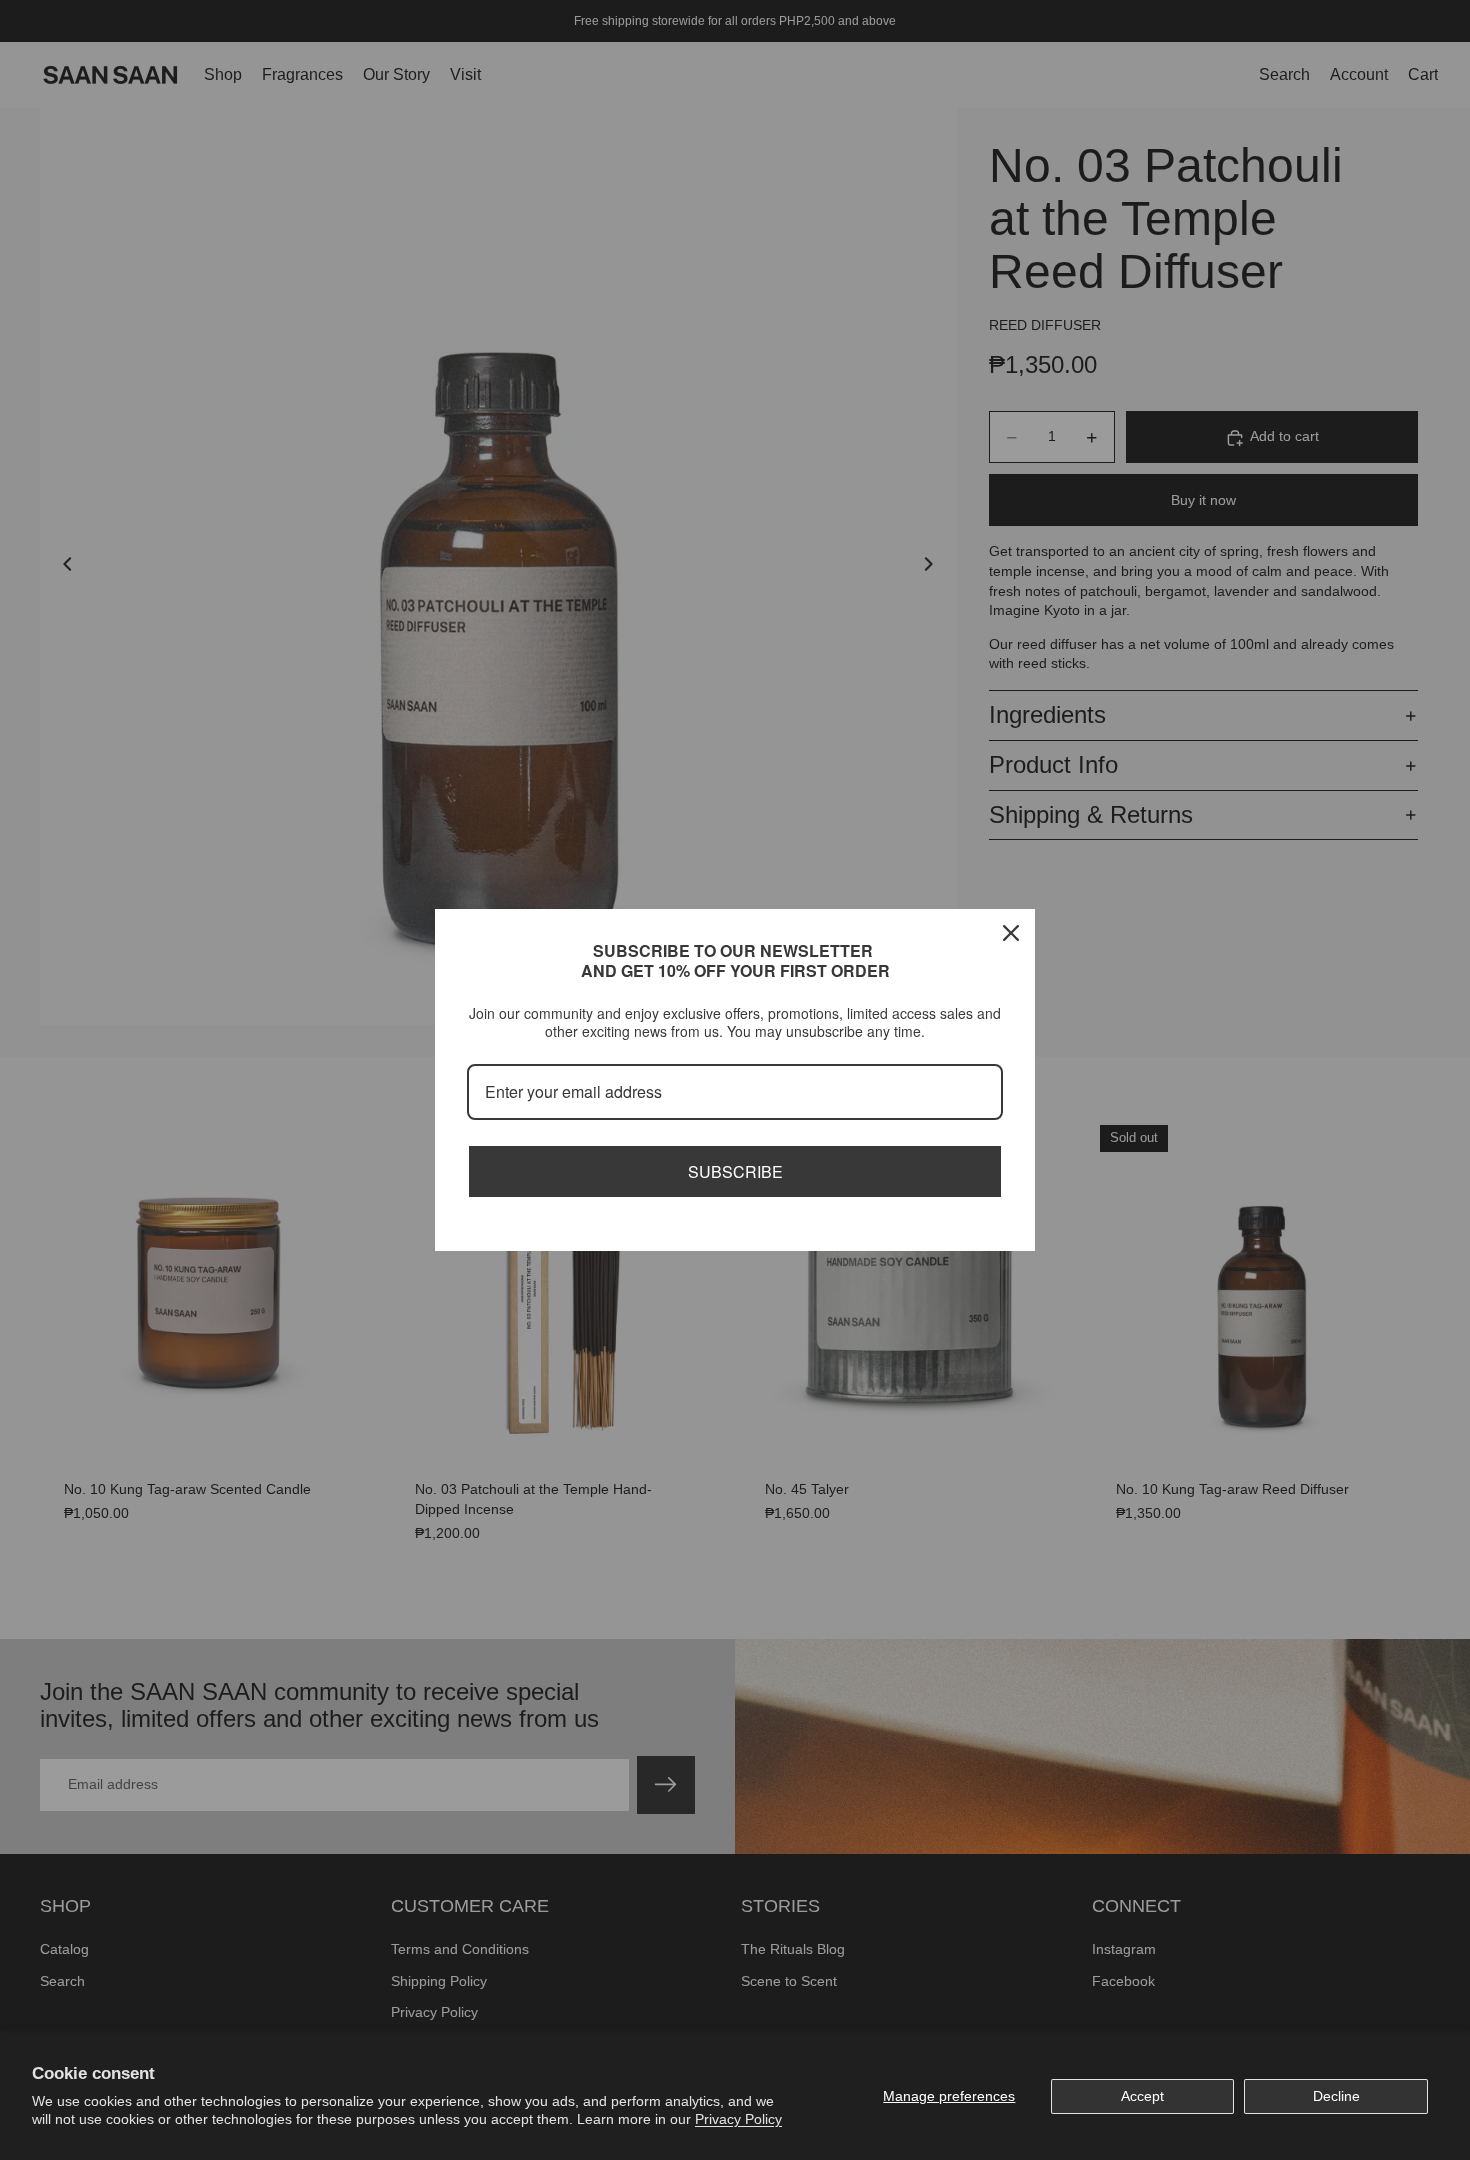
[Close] (1011, 933)
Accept (1142, 2096)
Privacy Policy (738, 2119)
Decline (1336, 2096)
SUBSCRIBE (735, 1171)
